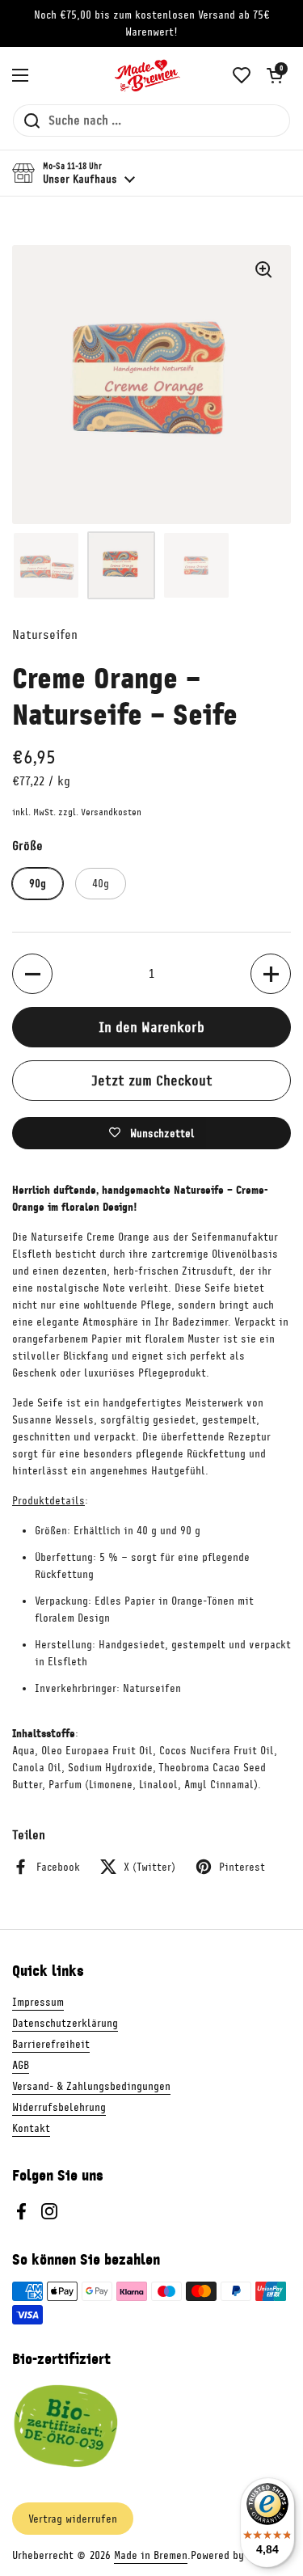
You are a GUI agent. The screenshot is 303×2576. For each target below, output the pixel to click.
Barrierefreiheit (51, 2044)
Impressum (38, 2002)
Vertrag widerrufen (73, 2519)
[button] (275, 75)
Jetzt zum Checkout (152, 1081)
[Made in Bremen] (148, 75)
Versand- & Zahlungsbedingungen (91, 2086)
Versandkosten (111, 812)
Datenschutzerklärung (65, 2023)
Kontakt (31, 2128)
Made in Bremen (151, 2555)
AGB (21, 2065)
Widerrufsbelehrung (59, 2107)
